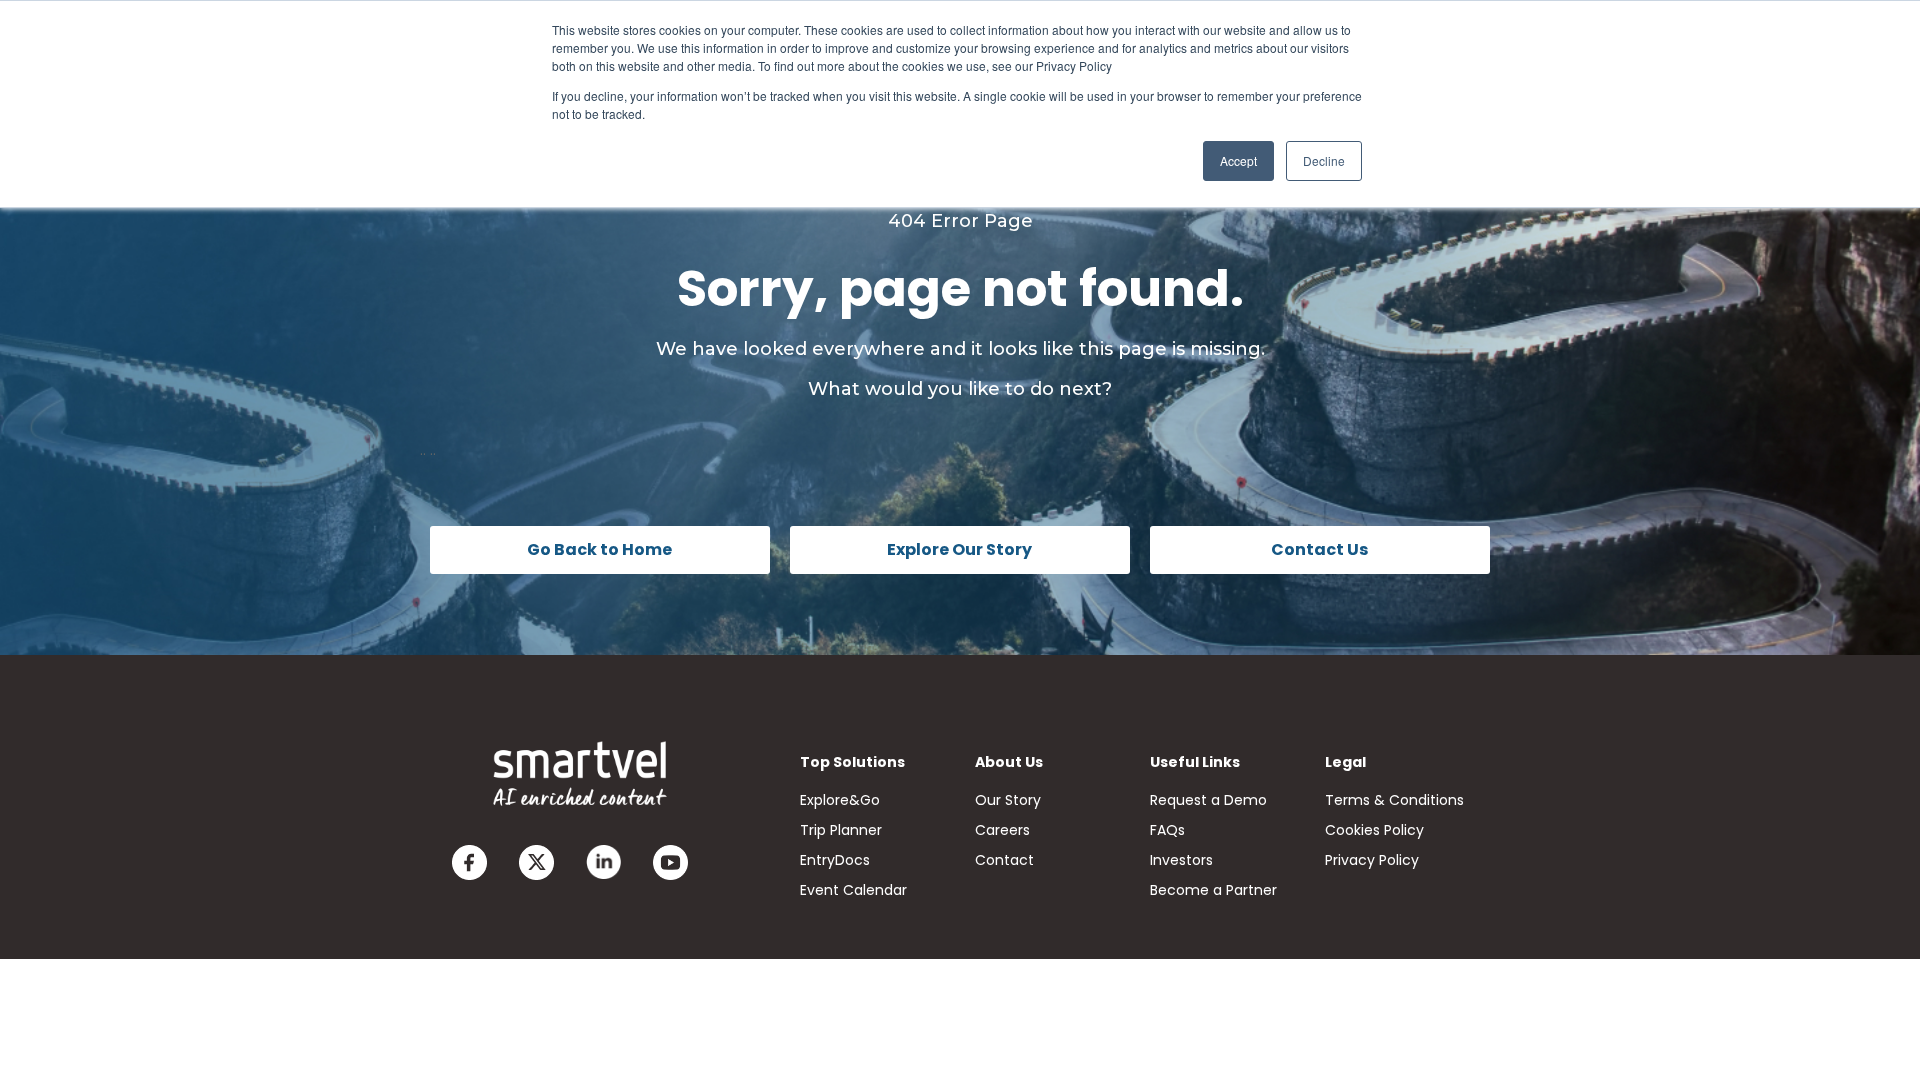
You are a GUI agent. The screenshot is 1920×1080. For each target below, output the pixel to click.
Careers (1002, 830)
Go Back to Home (599, 549)
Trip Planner (841, 830)
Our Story (1008, 800)
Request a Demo (1208, 800)
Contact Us (1319, 549)
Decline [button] (1324, 160)
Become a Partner (1213, 890)
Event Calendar (853, 890)
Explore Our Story (959, 549)
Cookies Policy (1374, 830)
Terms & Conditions (1394, 800)
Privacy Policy (1372, 860)
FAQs (1167, 830)
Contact (1004, 860)
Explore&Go (840, 800)
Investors (1181, 860)
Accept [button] (1238, 160)
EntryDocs (835, 860)
